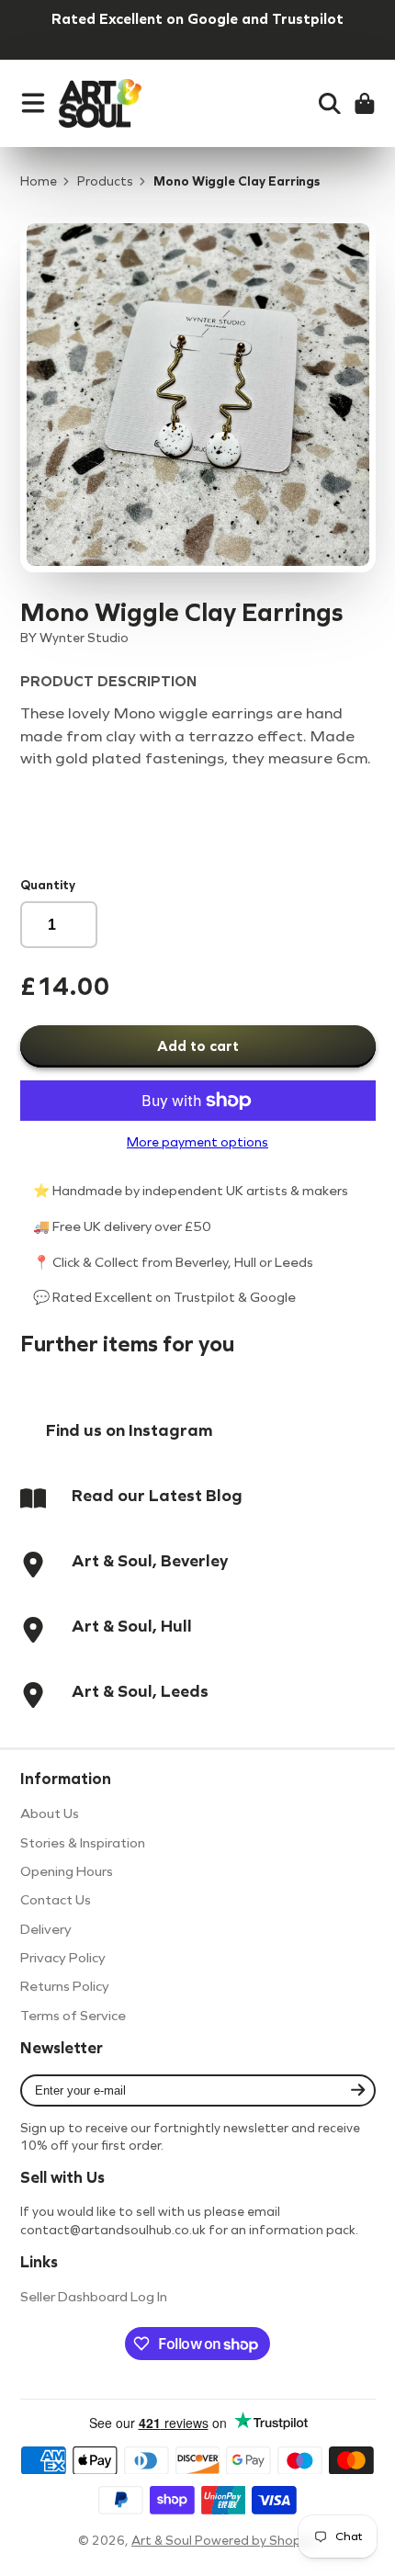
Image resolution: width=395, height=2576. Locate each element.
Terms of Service (73, 2016)
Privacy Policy (63, 1958)
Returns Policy (65, 1986)
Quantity (48, 885)
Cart (365, 104)
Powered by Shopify (256, 2541)
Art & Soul (163, 2541)
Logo (100, 104)
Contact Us (56, 1900)
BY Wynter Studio (74, 638)
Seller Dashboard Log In (94, 2297)
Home (39, 181)
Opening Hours (67, 1871)
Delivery (46, 1929)
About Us (50, 1813)
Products (105, 181)
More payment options (197, 1142)
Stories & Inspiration (83, 1843)
